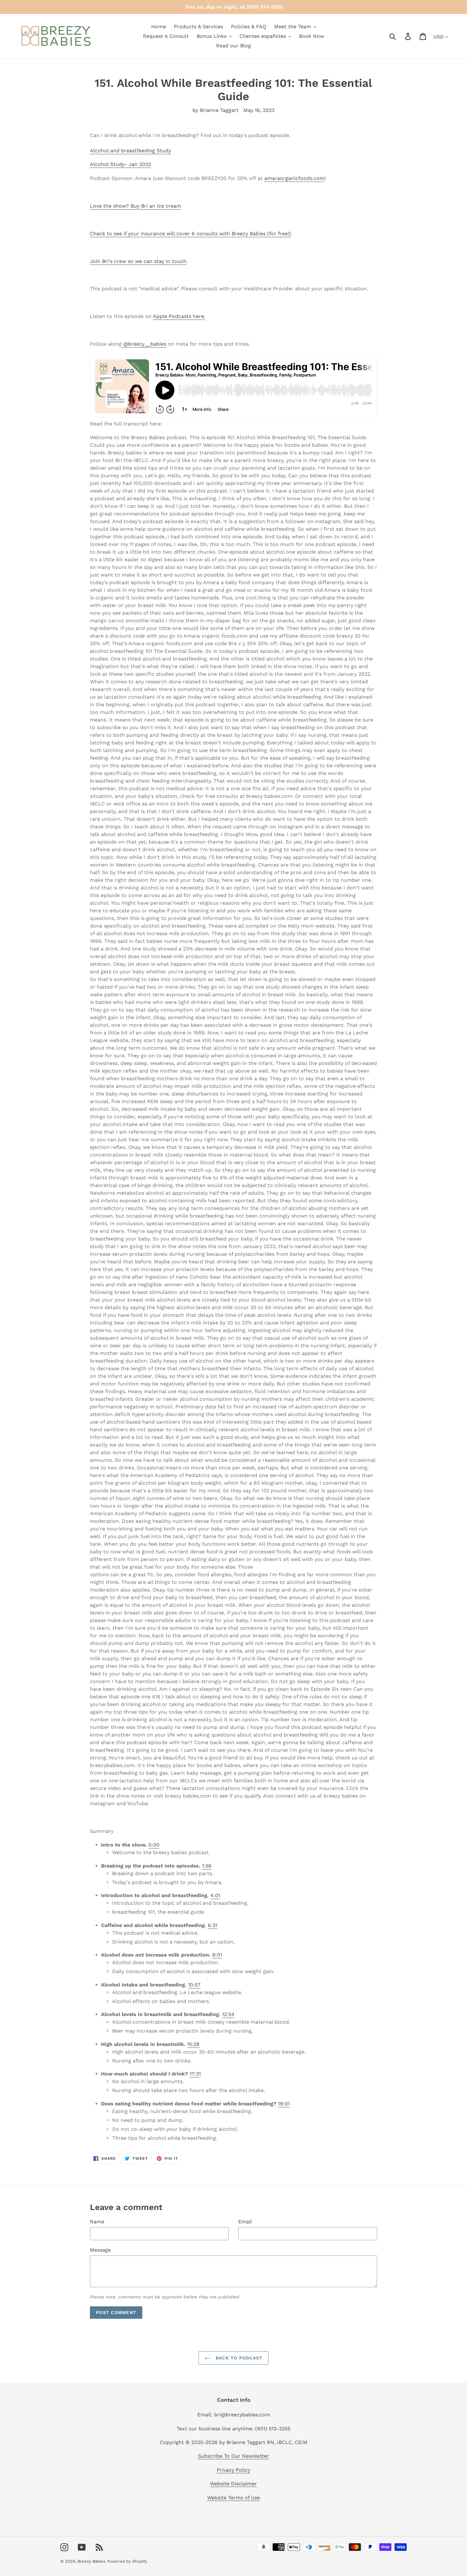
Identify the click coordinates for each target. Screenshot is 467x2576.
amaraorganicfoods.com (294, 178)
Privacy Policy (233, 2470)
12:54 (228, 2014)
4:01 (215, 1895)
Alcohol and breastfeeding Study (130, 151)
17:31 (195, 2074)
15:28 (193, 2044)
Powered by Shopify (127, 2561)
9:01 (217, 1955)
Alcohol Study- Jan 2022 (120, 164)
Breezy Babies (91, 2561)
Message (100, 2250)
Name (97, 2222)
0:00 (154, 1845)
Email (245, 2222)
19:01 (284, 2104)
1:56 (207, 1866)
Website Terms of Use (233, 2498)
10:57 (194, 1985)
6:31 (213, 1925)
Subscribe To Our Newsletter (233, 2456)
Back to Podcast (238, 2358)
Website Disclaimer (233, 2484)
